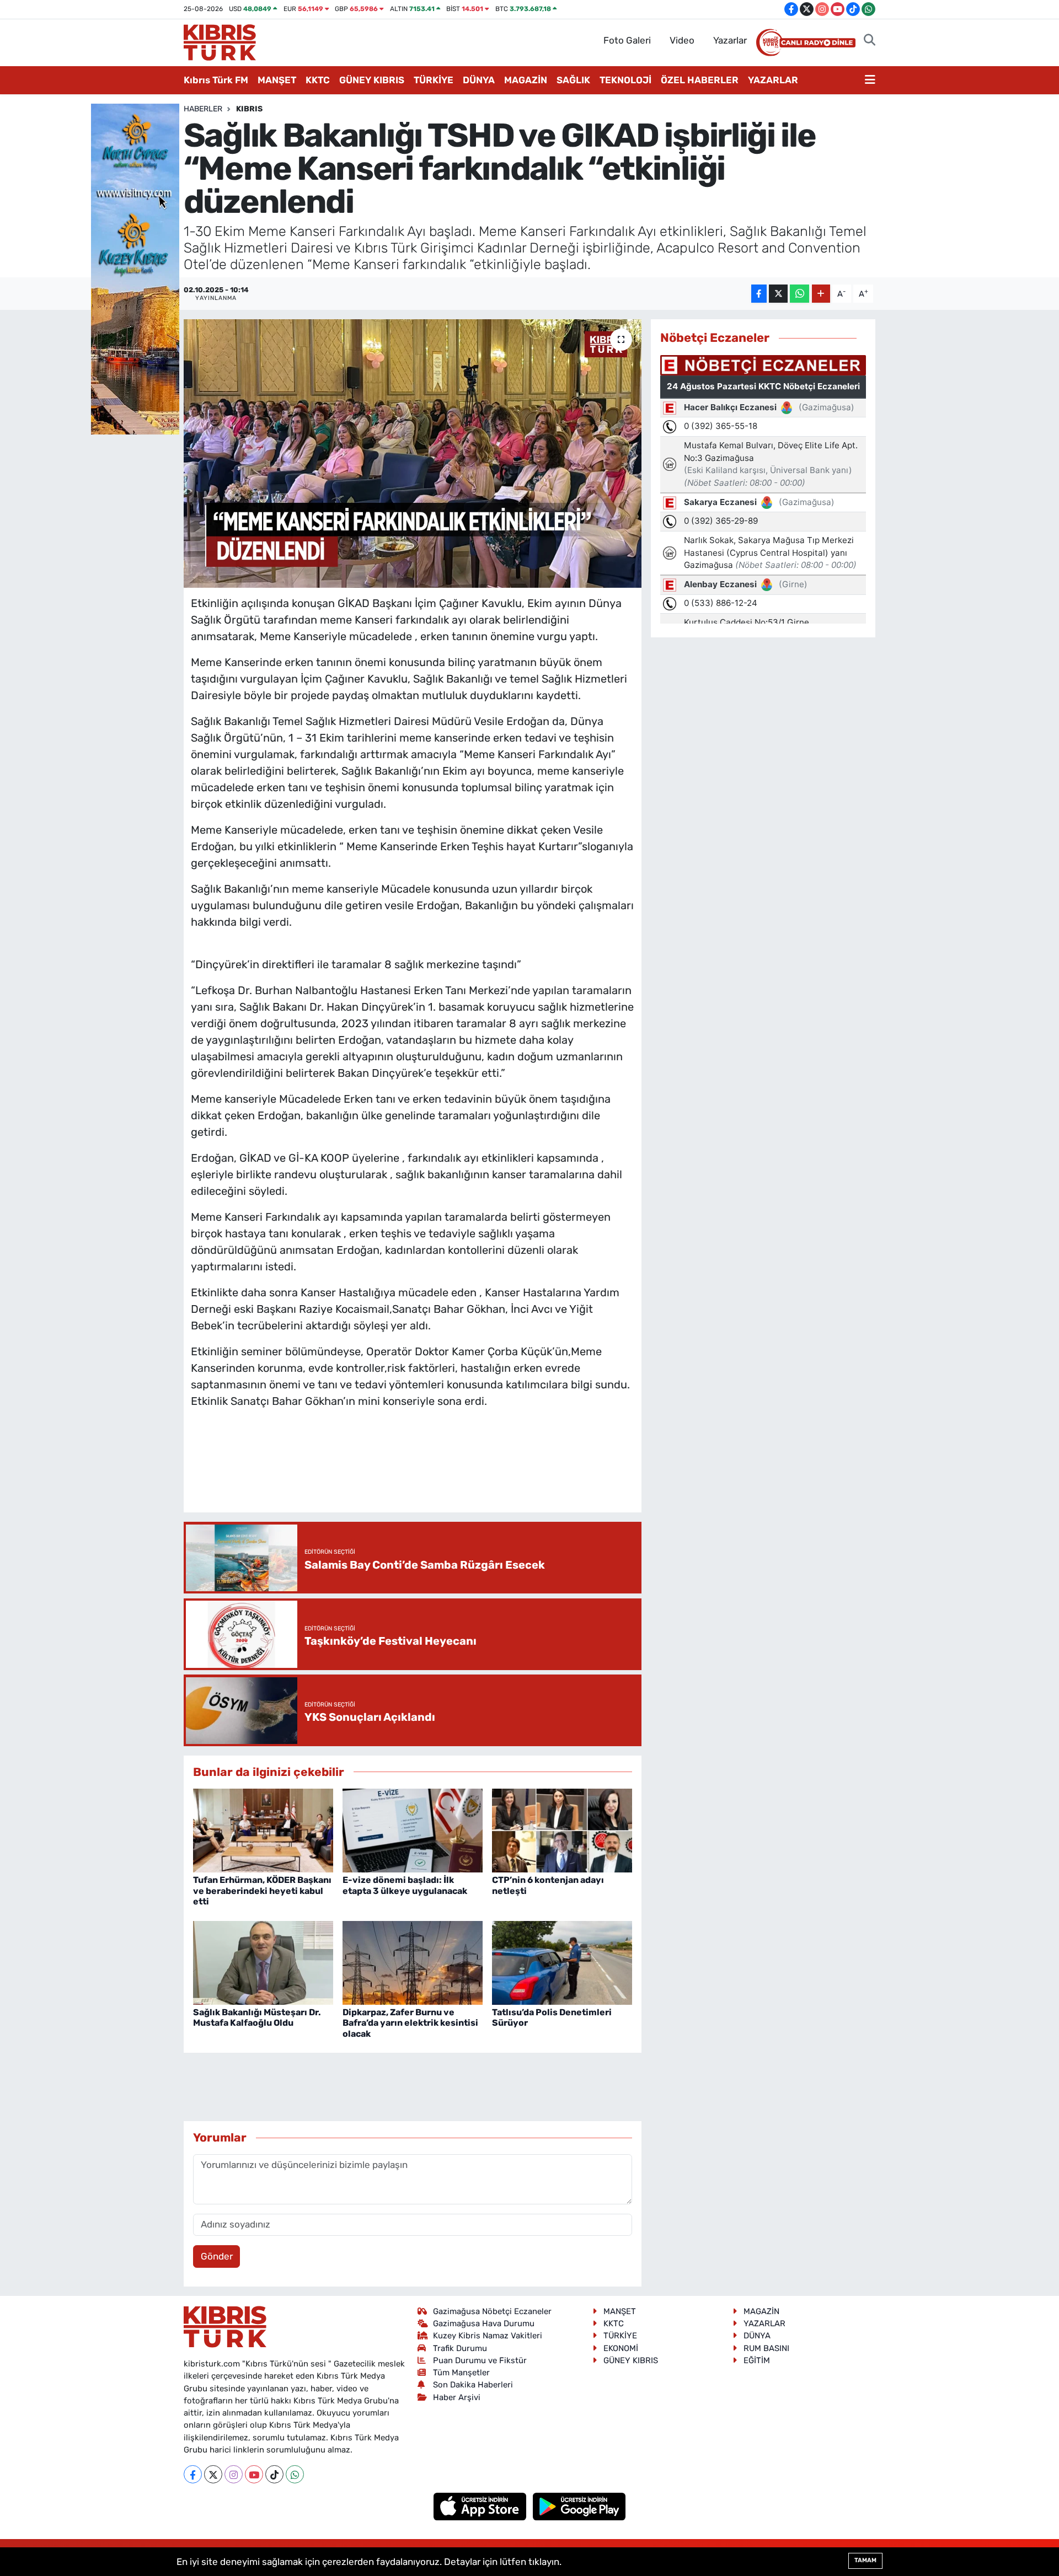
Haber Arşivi (457, 2397)
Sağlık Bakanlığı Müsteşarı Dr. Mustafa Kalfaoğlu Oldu (257, 2017)
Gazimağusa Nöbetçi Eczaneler (492, 2311)
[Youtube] (254, 2474)
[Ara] (870, 41)
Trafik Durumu (460, 2348)
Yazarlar (730, 40)
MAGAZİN (526, 80)
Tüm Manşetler (461, 2373)
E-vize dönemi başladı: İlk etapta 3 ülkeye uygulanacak (405, 1885)
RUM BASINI (766, 2348)
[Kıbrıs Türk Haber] (220, 41)
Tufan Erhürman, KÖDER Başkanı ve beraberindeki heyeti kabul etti (262, 1890)
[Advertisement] (413, 1472)
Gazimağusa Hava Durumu (484, 2323)
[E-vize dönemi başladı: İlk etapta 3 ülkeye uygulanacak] (413, 1829)
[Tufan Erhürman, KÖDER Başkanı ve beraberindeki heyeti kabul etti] (263, 1829)
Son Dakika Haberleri (473, 2385)
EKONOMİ (621, 2348)
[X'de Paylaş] (778, 294)
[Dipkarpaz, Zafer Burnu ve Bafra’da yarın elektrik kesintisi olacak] (413, 1962)
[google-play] (579, 2506)
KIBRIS (249, 109)
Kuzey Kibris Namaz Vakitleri (488, 2336)
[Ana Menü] (870, 80)
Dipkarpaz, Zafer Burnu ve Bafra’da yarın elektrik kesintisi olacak (410, 2023)
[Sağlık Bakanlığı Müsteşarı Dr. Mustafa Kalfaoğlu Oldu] (263, 1962)
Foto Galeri (627, 40)
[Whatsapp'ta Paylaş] (799, 294)
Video (682, 40)
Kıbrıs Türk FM (216, 80)
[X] (213, 2474)
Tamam (865, 2560)
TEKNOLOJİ (625, 80)
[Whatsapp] (295, 2474)
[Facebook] (193, 2474)
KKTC (318, 80)
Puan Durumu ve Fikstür (480, 2360)
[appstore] (481, 2506)
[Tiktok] (274, 2474)
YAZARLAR (773, 80)
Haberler (203, 109)
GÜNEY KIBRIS (372, 80)
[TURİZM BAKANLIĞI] (135, 268)
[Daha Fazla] (821, 294)
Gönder (217, 2256)
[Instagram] (234, 2474)
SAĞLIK (573, 80)
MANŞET (277, 80)
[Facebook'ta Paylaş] (759, 294)
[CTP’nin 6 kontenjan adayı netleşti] (562, 1829)
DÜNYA (479, 80)
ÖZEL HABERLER (700, 80)
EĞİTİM (757, 2360)
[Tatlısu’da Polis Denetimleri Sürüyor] (562, 1962)
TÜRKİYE (434, 80)
